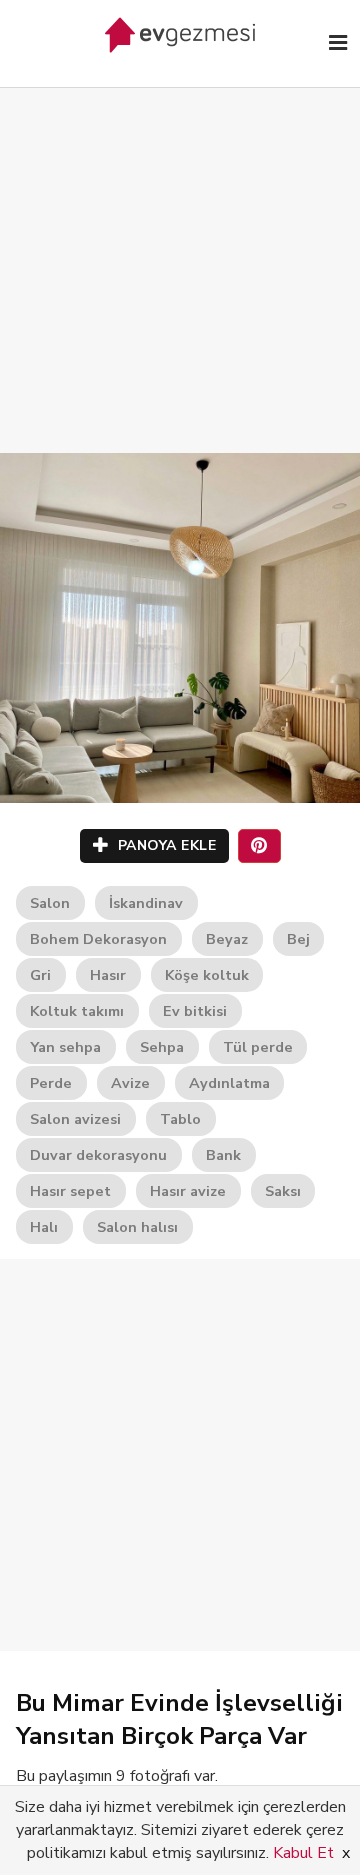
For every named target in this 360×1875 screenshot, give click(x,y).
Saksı (283, 1191)
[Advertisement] (180, 250)
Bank (223, 1155)
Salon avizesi (75, 1119)
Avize (130, 1083)
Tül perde (258, 1047)
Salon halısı (137, 1227)
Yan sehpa (65, 1047)
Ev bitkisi (195, 1011)
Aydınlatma (229, 1083)
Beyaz (227, 939)
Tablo (180, 1119)
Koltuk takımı (77, 1011)
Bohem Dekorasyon (98, 939)
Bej (298, 939)
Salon (50, 903)
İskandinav (146, 903)
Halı (44, 1227)
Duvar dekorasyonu (98, 1155)
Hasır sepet (70, 1191)
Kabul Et (303, 1853)
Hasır (108, 975)
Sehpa (162, 1047)
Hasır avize (188, 1191)
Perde (51, 1083)
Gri (40, 975)
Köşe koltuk (207, 975)
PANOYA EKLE (164, 845)
